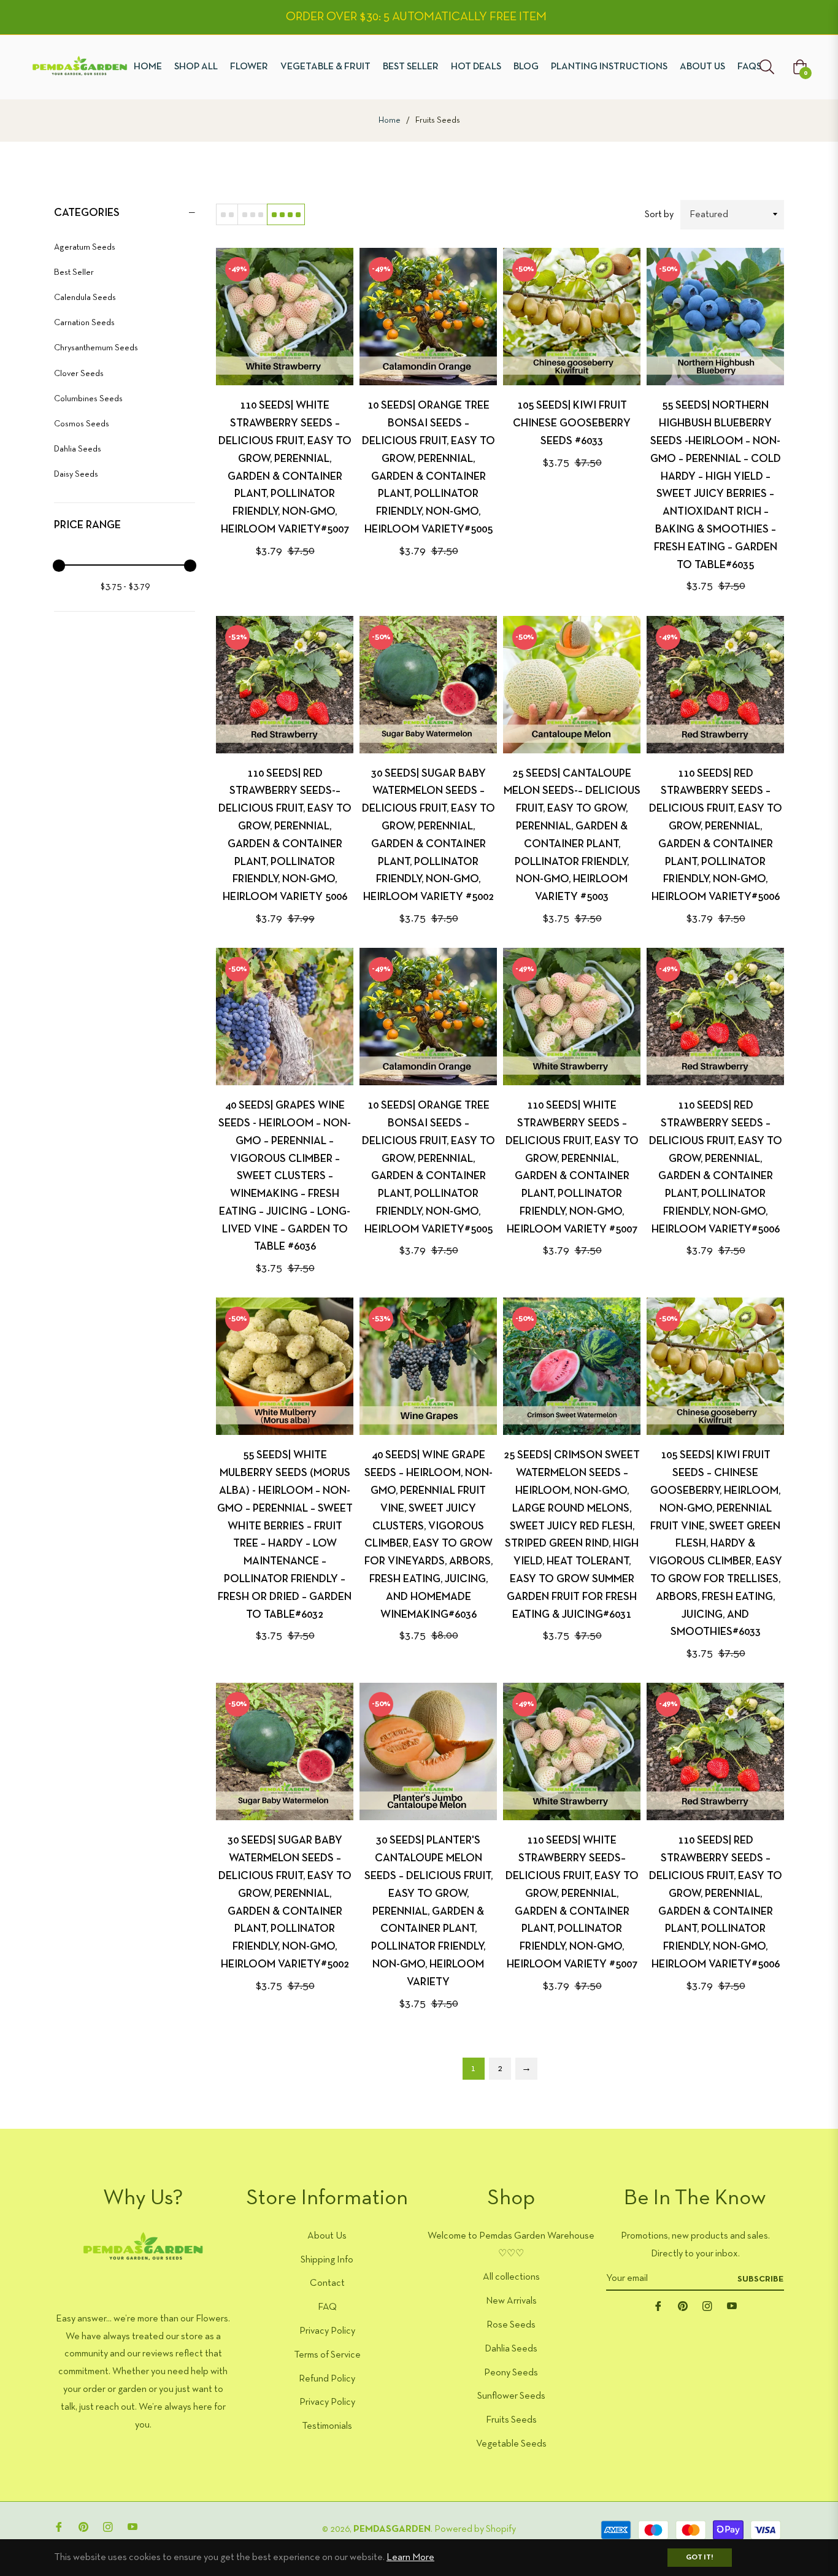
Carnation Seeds (84, 323)
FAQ (327, 2307)
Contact (327, 2283)
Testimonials (327, 2426)
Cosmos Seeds (82, 424)
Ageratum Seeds (85, 248)
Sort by (659, 215)
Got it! (700, 2558)
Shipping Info (327, 2260)
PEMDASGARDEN (392, 2529)
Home (390, 121)
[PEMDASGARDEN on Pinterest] (683, 2306)
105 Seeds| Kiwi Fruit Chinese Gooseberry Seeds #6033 (572, 424)
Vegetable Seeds (511, 2444)
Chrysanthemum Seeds (96, 348)
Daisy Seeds (76, 475)
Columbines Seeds (88, 399)
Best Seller (74, 273)
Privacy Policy (327, 2331)
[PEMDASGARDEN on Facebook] (658, 2306)
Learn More (410, 2558)
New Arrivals (511, 2301)
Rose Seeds (511, 2325)
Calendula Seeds (85, 298)
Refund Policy (327, 2379)
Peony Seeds (511, 2373)
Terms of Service (327, 2355)
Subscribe (761, 2279)
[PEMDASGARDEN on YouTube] (732, 2306)
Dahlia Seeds (78, 449)
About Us (327, 2236)
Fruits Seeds (511, 2420)
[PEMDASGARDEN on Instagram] (707, 2306)
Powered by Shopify (475, 2529)
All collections (511, 2277)
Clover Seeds (79, 374)
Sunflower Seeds (511, 2396)
